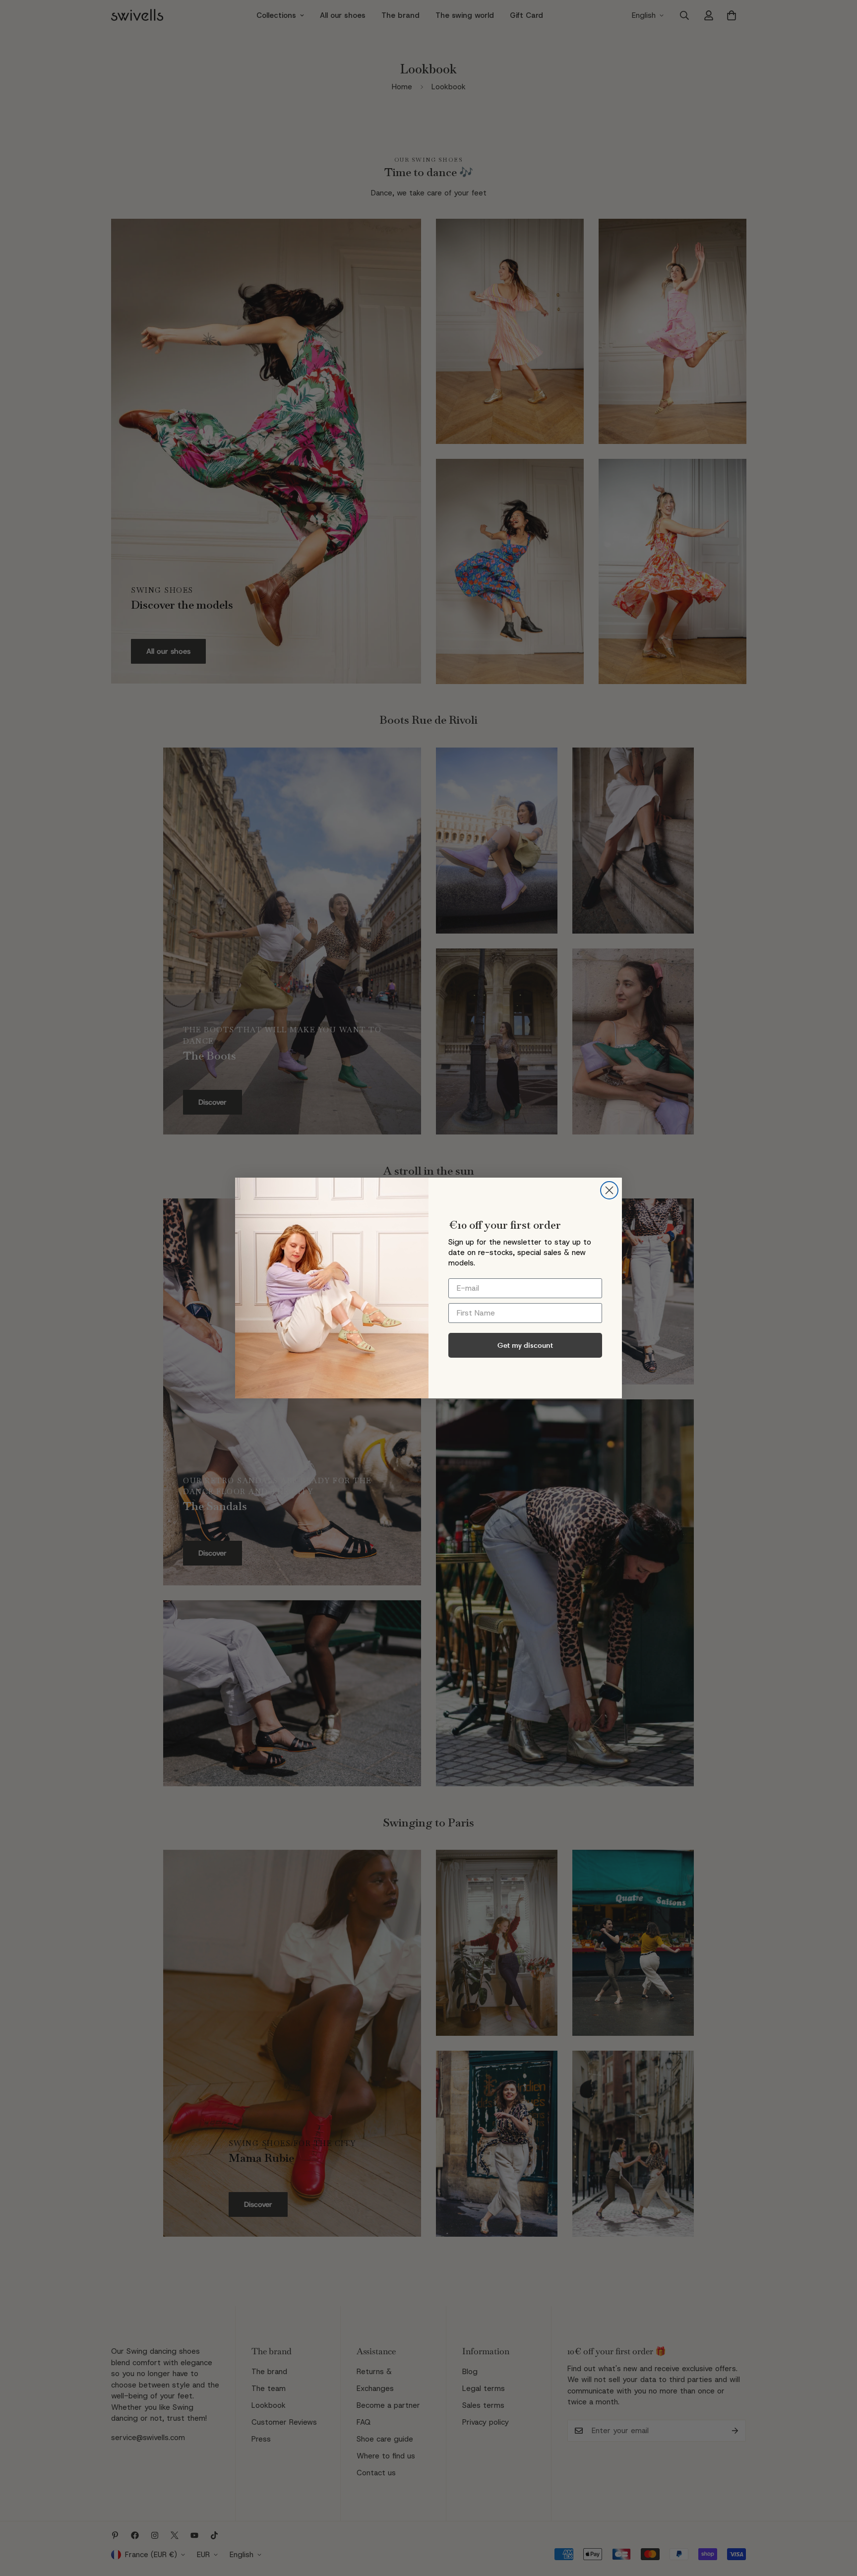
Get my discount (525, 1345)
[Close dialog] (609, 1190)
